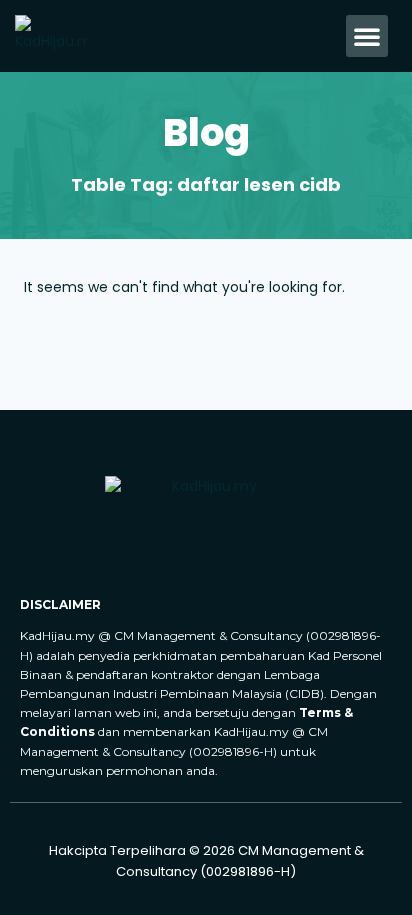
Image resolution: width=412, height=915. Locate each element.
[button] (367, 36)
